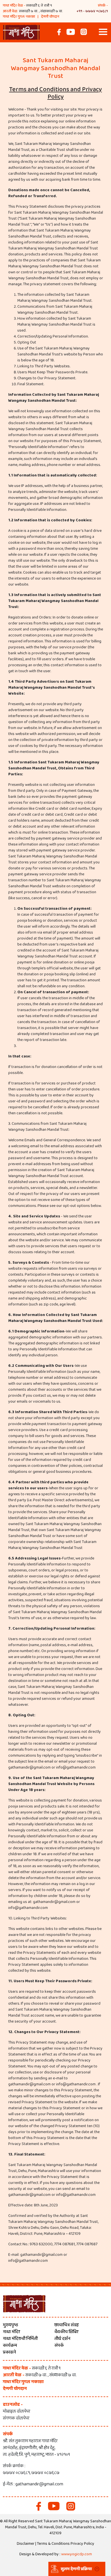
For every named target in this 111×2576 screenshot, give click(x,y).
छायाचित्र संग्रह (67, 2325)
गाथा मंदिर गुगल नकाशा (19, 17)
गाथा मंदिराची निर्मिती (20, 2339)
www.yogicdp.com (77, 2554)
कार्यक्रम (10, 2345)
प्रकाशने (9, 2352)
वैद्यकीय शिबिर (66, 2332)
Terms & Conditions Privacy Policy (66, 2544)
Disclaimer (26, 2544)
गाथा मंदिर (11, 2332)
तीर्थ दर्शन (62, 2339)
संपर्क (59, 2345)
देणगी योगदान (50, 17)
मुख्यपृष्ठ (11, 2325)
